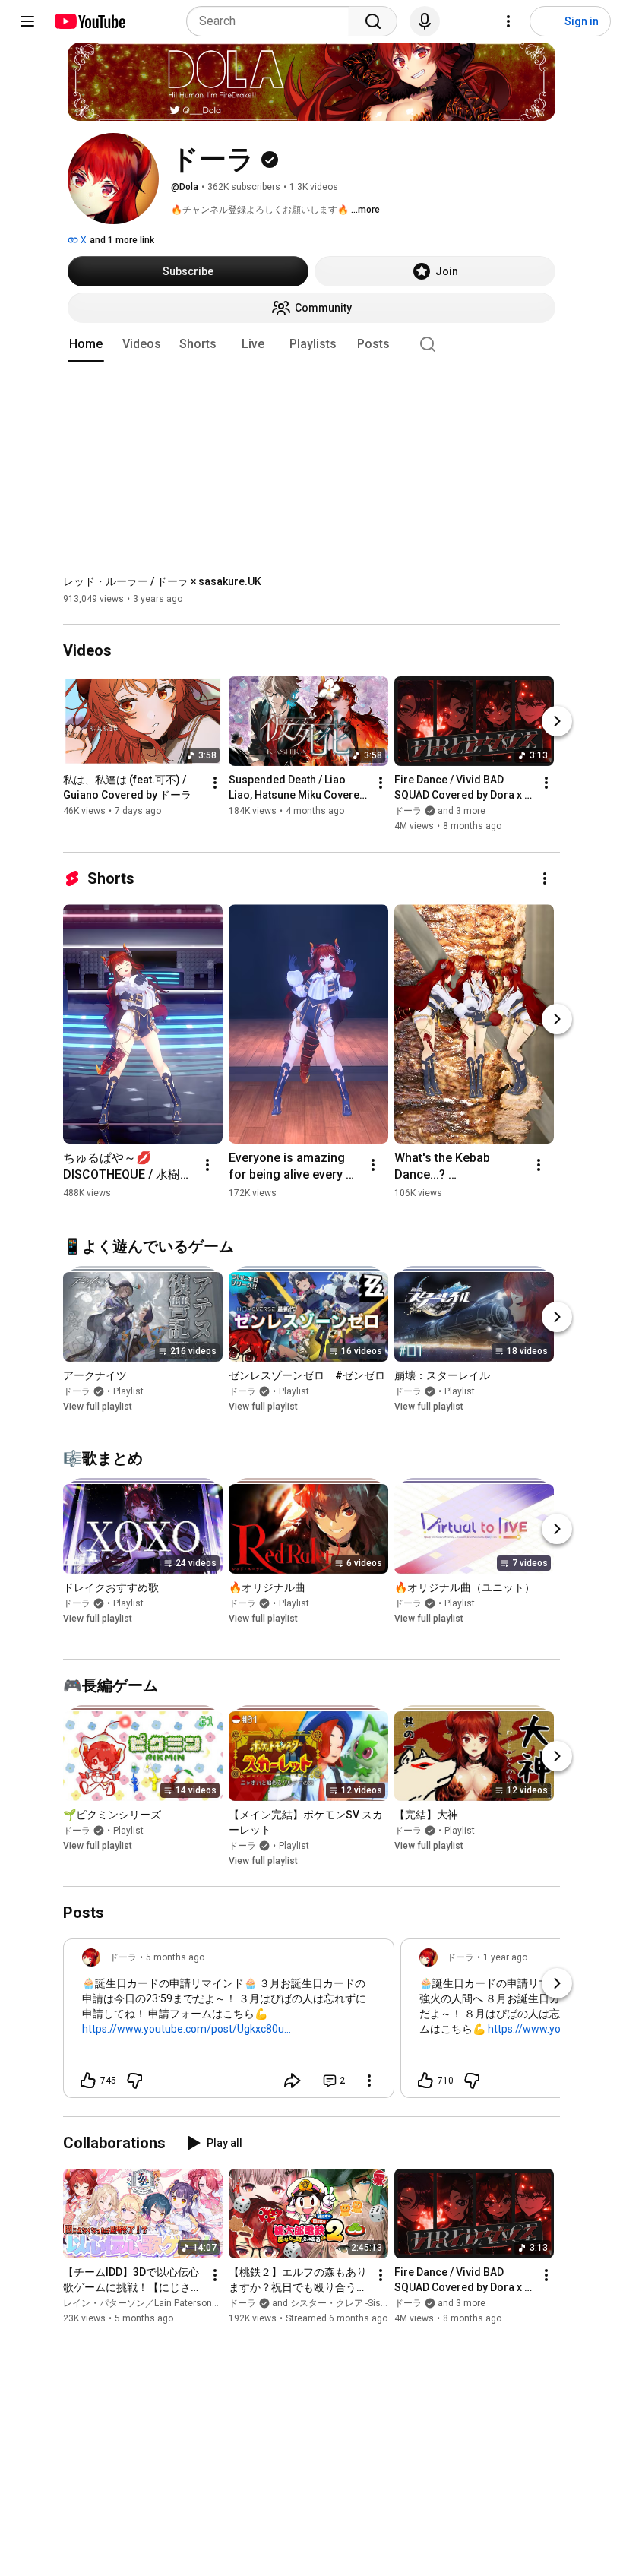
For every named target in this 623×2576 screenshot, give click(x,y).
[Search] (373, 21)
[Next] (557, 722)
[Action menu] (369, 2081)
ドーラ (77, 1391)
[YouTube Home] (89, 21)
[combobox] (272, 21)
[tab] (86, 344)
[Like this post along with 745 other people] (88, 2081)
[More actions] (215, 783)
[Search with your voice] (425, 21)
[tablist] (311, 344)
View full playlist (98, 1407)
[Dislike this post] (134, 2081)
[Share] (293, 2081)
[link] (229, 2023)
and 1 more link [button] (122, 240)
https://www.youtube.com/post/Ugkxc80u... (187, 2029)
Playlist (128, 1391)
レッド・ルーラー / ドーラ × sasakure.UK (162, 581)
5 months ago (175, 1957)
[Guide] (27, 21)
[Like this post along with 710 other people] (425, 2081)
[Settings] (508, 21)
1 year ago (505, 1957)
